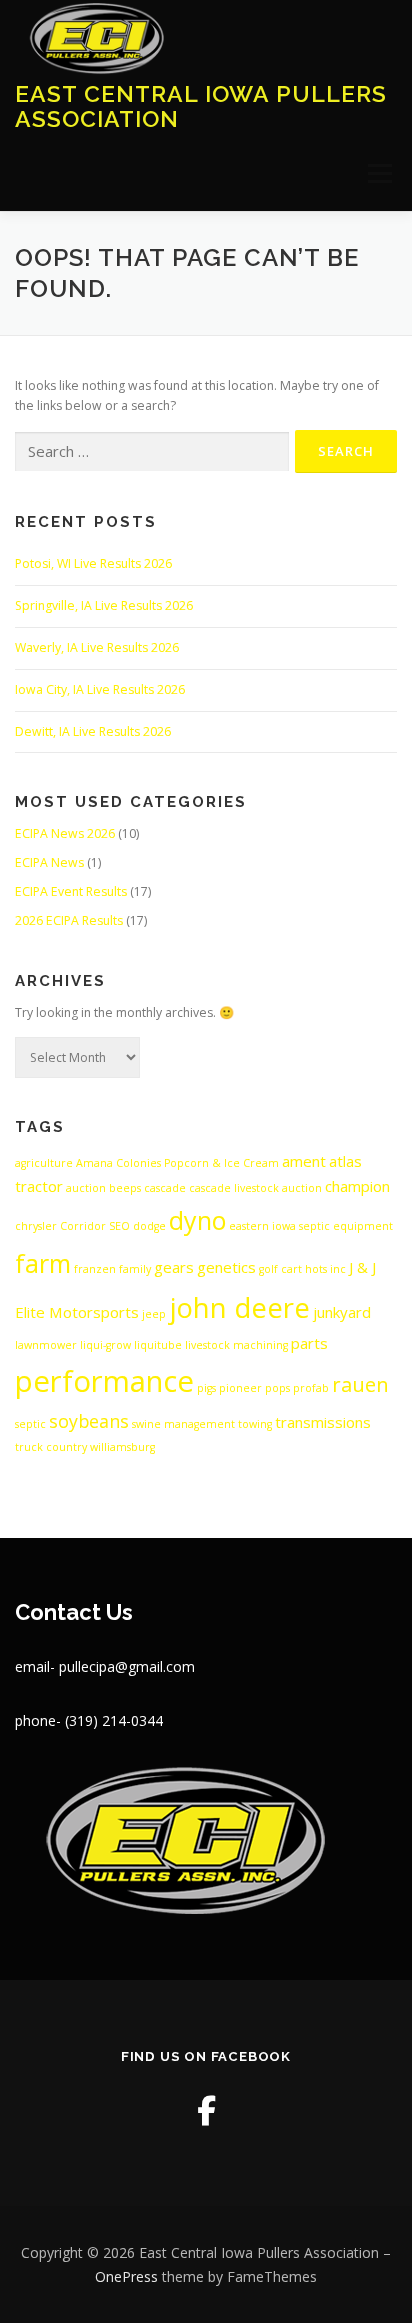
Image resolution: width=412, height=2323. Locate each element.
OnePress (126, 2276)
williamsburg (122, 1447)
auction (86, 1188)
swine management (183, 1424)
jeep (154, 1314)
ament (304, 1161)
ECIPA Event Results (71, 891)
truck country (51, 1447)
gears (174, 1267)
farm (43, 1263)
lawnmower (46, 1345)
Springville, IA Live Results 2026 (104, 605)
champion (357, 1186)
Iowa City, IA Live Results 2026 (100, 689)
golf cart (280, 1269)
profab (311, 1388)
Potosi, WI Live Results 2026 (93, 563)
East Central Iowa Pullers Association (201, 105)
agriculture (44, 1163)
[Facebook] (206, 2110)
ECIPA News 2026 (65, 833)
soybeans (89, 1421)
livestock (207, 1345)
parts (309, 1343)
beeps (125, 1188)
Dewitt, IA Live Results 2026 (93, 731)
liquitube (158, 1345)
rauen (360, 1384)
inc (338, 1269)
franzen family (112, 1269)
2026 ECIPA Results (69, 920)
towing (255, 1424)
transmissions (323, 1422)
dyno (197, 1220)
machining (260, 1345)
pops (277, 1388)
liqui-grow (105, 1345)
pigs (206, 1388)
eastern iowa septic (279, 1226)
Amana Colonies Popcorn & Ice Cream (177, 1163)
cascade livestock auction (255, 1188)
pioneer (240, 1388)
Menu (378, 173)
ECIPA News (49, 862)
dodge (149, 1226)
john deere (239, 1307)
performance (104, 1381)
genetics (226, 1267)
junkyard (342, 1312)
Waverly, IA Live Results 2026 (97, 647)
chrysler (36, 1226)
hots (316, 1269)
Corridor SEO (95, 1226)
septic (30, 1424)
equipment (363, 1226)
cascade (165, 1188)
